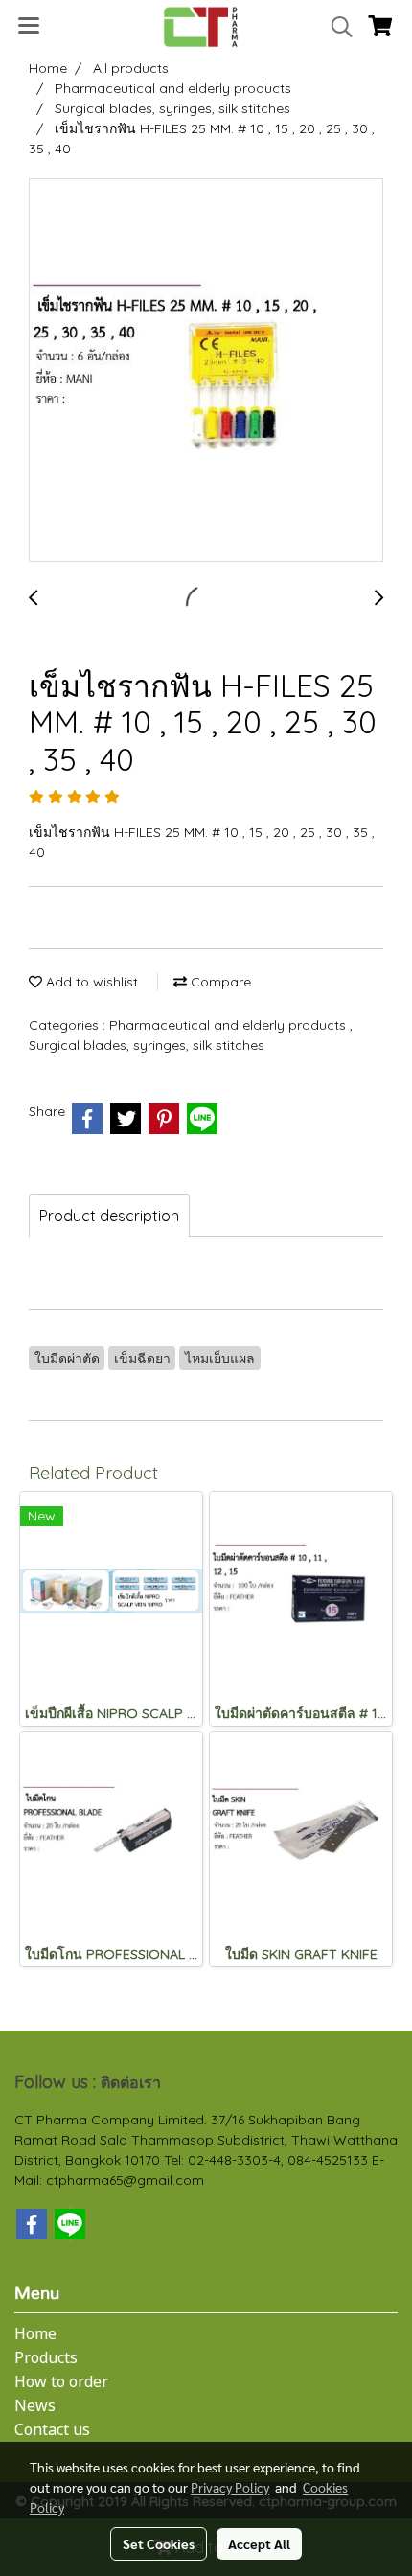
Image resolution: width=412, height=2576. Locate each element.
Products (46, 2358)
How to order (61, 2382)
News (35, 2406)
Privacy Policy (230, 2487)
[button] (335, 27)
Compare (219, 982)
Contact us (52, 2430)
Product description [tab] (109, 1216)
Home (35, 2334)
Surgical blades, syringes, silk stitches (147, 1045)
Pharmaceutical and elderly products (229, 1025)
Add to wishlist (90, 982)
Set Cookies (159, 2543)
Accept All (259, 2543)
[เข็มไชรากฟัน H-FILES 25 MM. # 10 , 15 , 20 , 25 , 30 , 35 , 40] (206, 371)
